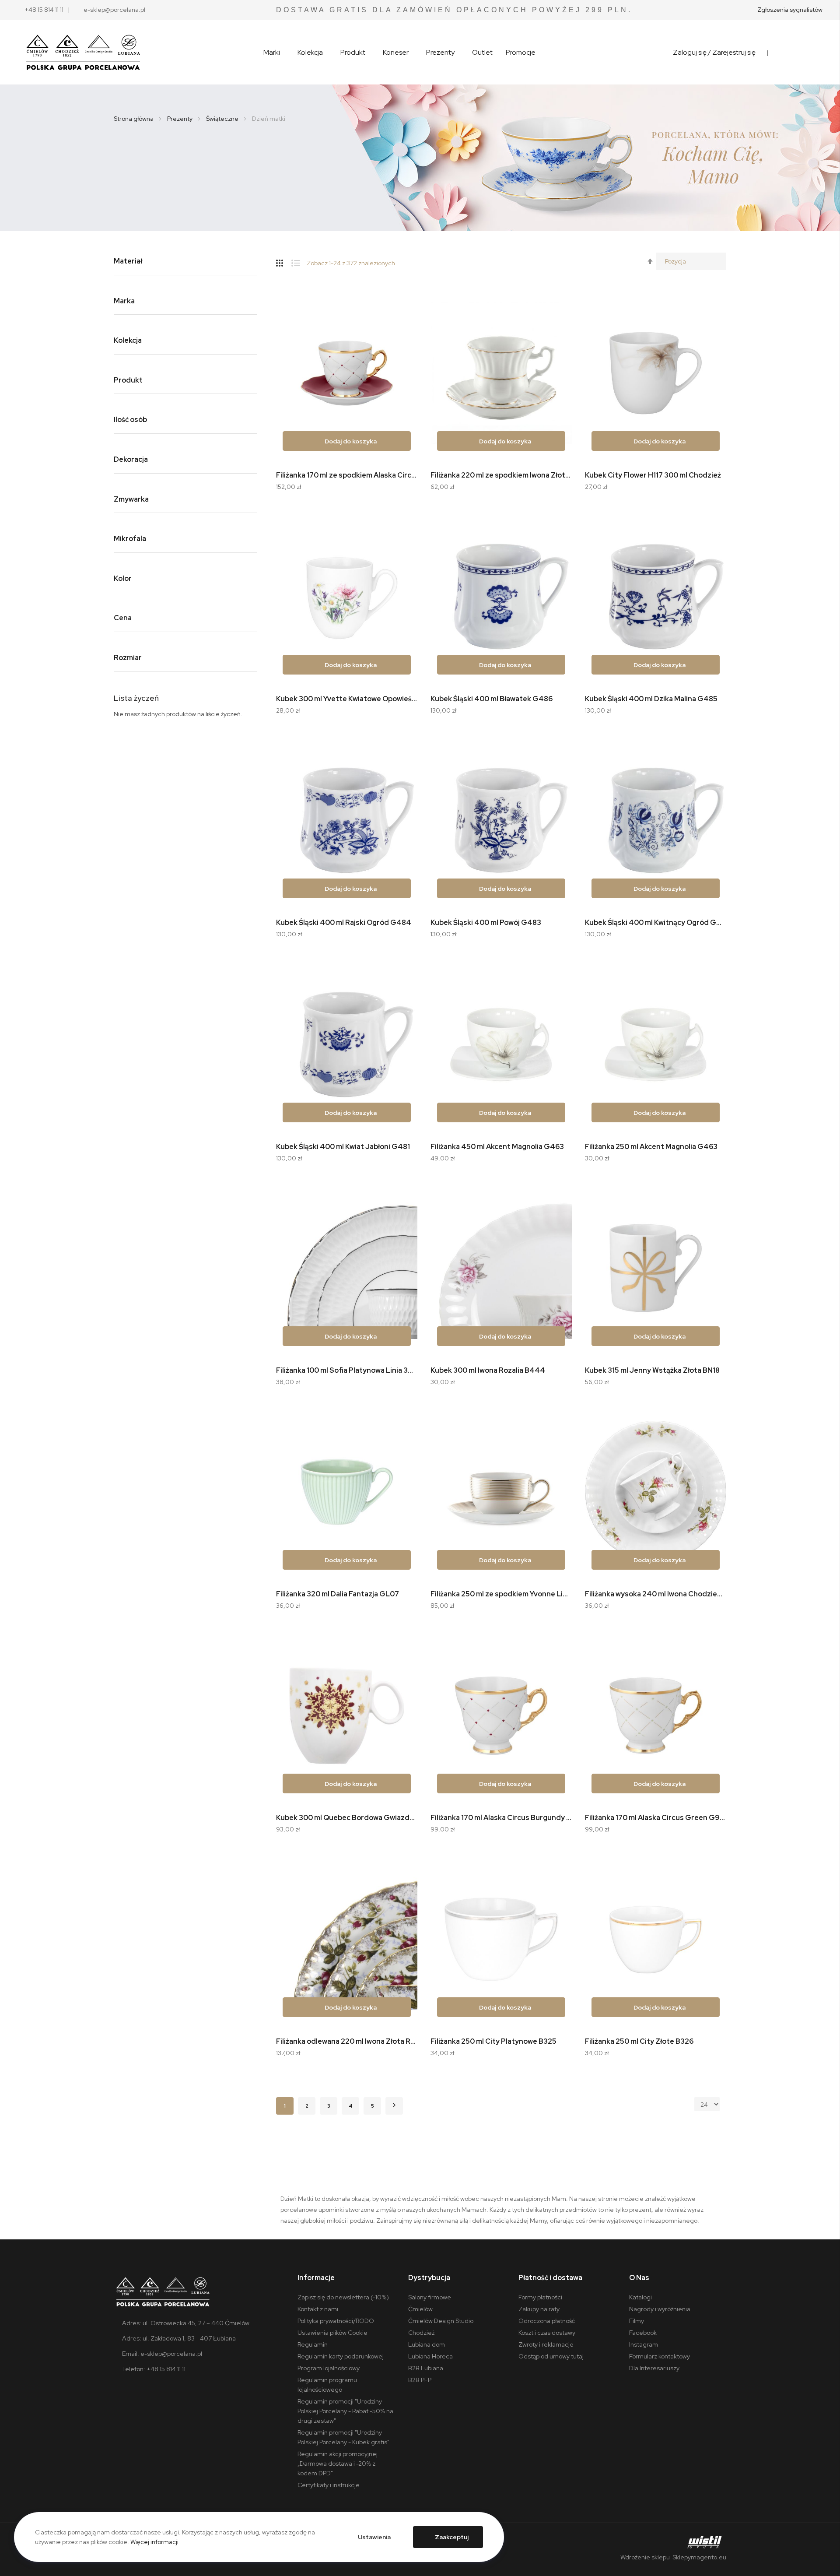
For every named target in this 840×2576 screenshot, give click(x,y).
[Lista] (299, 261)
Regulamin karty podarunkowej (341, 2356)
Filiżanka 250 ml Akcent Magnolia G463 (651, 1147)
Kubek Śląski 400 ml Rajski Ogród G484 (344, 923)
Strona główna (134, 119)
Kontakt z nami (318, 2309)
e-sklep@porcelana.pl (114, 10)
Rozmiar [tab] (128, 658)
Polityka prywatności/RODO (336, 2321)
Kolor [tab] (123, 579)
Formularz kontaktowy (660, 2356)
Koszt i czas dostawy (547, 2333)
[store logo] (83, 53)
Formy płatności (540, 2297)
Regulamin (313, 2344)
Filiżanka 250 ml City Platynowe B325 (493, 2041)
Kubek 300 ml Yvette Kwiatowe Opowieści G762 (347, 699)
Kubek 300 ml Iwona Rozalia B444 (488, 1370)
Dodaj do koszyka (350, 441)
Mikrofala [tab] (130, 539)
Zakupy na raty (539, 2309)
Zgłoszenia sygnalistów (790, 10)
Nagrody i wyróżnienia (660, 2309)
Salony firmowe (430, 2297)
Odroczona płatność (547, 2321)
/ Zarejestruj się (732, 52)
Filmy (637, 2321)
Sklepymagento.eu (699, 2557)
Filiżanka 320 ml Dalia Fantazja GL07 (338, 1594)
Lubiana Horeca (430, 2356)
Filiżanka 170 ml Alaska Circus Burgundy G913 (501, 1818)
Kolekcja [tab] (128, 341)
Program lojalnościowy (329, 2368)
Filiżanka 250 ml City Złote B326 (639, 2041)
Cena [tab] (123, 618)
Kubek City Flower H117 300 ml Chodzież (653, 475)
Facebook (643, 2333)
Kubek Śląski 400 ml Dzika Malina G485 (651, 699)
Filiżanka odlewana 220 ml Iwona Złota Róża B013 (347, 2041)
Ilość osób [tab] (130, 420)
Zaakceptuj (452, 2537)
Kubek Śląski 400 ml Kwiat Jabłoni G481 (343, 1147)
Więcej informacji (154, 2542)
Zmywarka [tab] (131, 500)
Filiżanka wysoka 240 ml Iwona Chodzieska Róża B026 (656, 1594)
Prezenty (180, 119)
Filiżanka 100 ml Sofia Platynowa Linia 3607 (347, 1370)
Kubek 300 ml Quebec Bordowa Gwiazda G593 (347, 1818)
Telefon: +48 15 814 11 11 (154, 2369)
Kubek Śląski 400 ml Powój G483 (486, 923)
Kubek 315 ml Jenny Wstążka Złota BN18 (652, 1370)
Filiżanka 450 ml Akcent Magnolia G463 (497, 1147)
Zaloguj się (690, 52)
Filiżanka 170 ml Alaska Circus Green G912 (656, 1818)
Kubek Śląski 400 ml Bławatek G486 (492, 699)
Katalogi (640, 2297)
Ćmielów (420, 2309)
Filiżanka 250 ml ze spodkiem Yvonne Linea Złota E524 (501, 1594)
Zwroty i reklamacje (546, 2344)
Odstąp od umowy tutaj (551, 2356)
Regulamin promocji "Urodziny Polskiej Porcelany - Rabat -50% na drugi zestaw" (345, 2411)
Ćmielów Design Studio (441, 2321)
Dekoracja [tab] (131, 460)
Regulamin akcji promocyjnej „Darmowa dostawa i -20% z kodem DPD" (338, 2464)
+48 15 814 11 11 (44, 10)
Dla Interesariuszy (654, 2368)
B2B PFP (420, 2380)
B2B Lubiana (426, 2368)
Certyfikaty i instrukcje (329, 2485)
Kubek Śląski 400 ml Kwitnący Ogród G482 (656, 923)
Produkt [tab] (128, 381)
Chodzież (421, 2333)
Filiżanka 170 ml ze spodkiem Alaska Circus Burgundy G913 (347, 475)
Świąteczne (223, 119)
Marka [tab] (124, 301)
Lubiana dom (427, 2344)
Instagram (644, 2344)
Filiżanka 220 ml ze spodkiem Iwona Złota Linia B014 (501, 475)
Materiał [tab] (128, 262)
